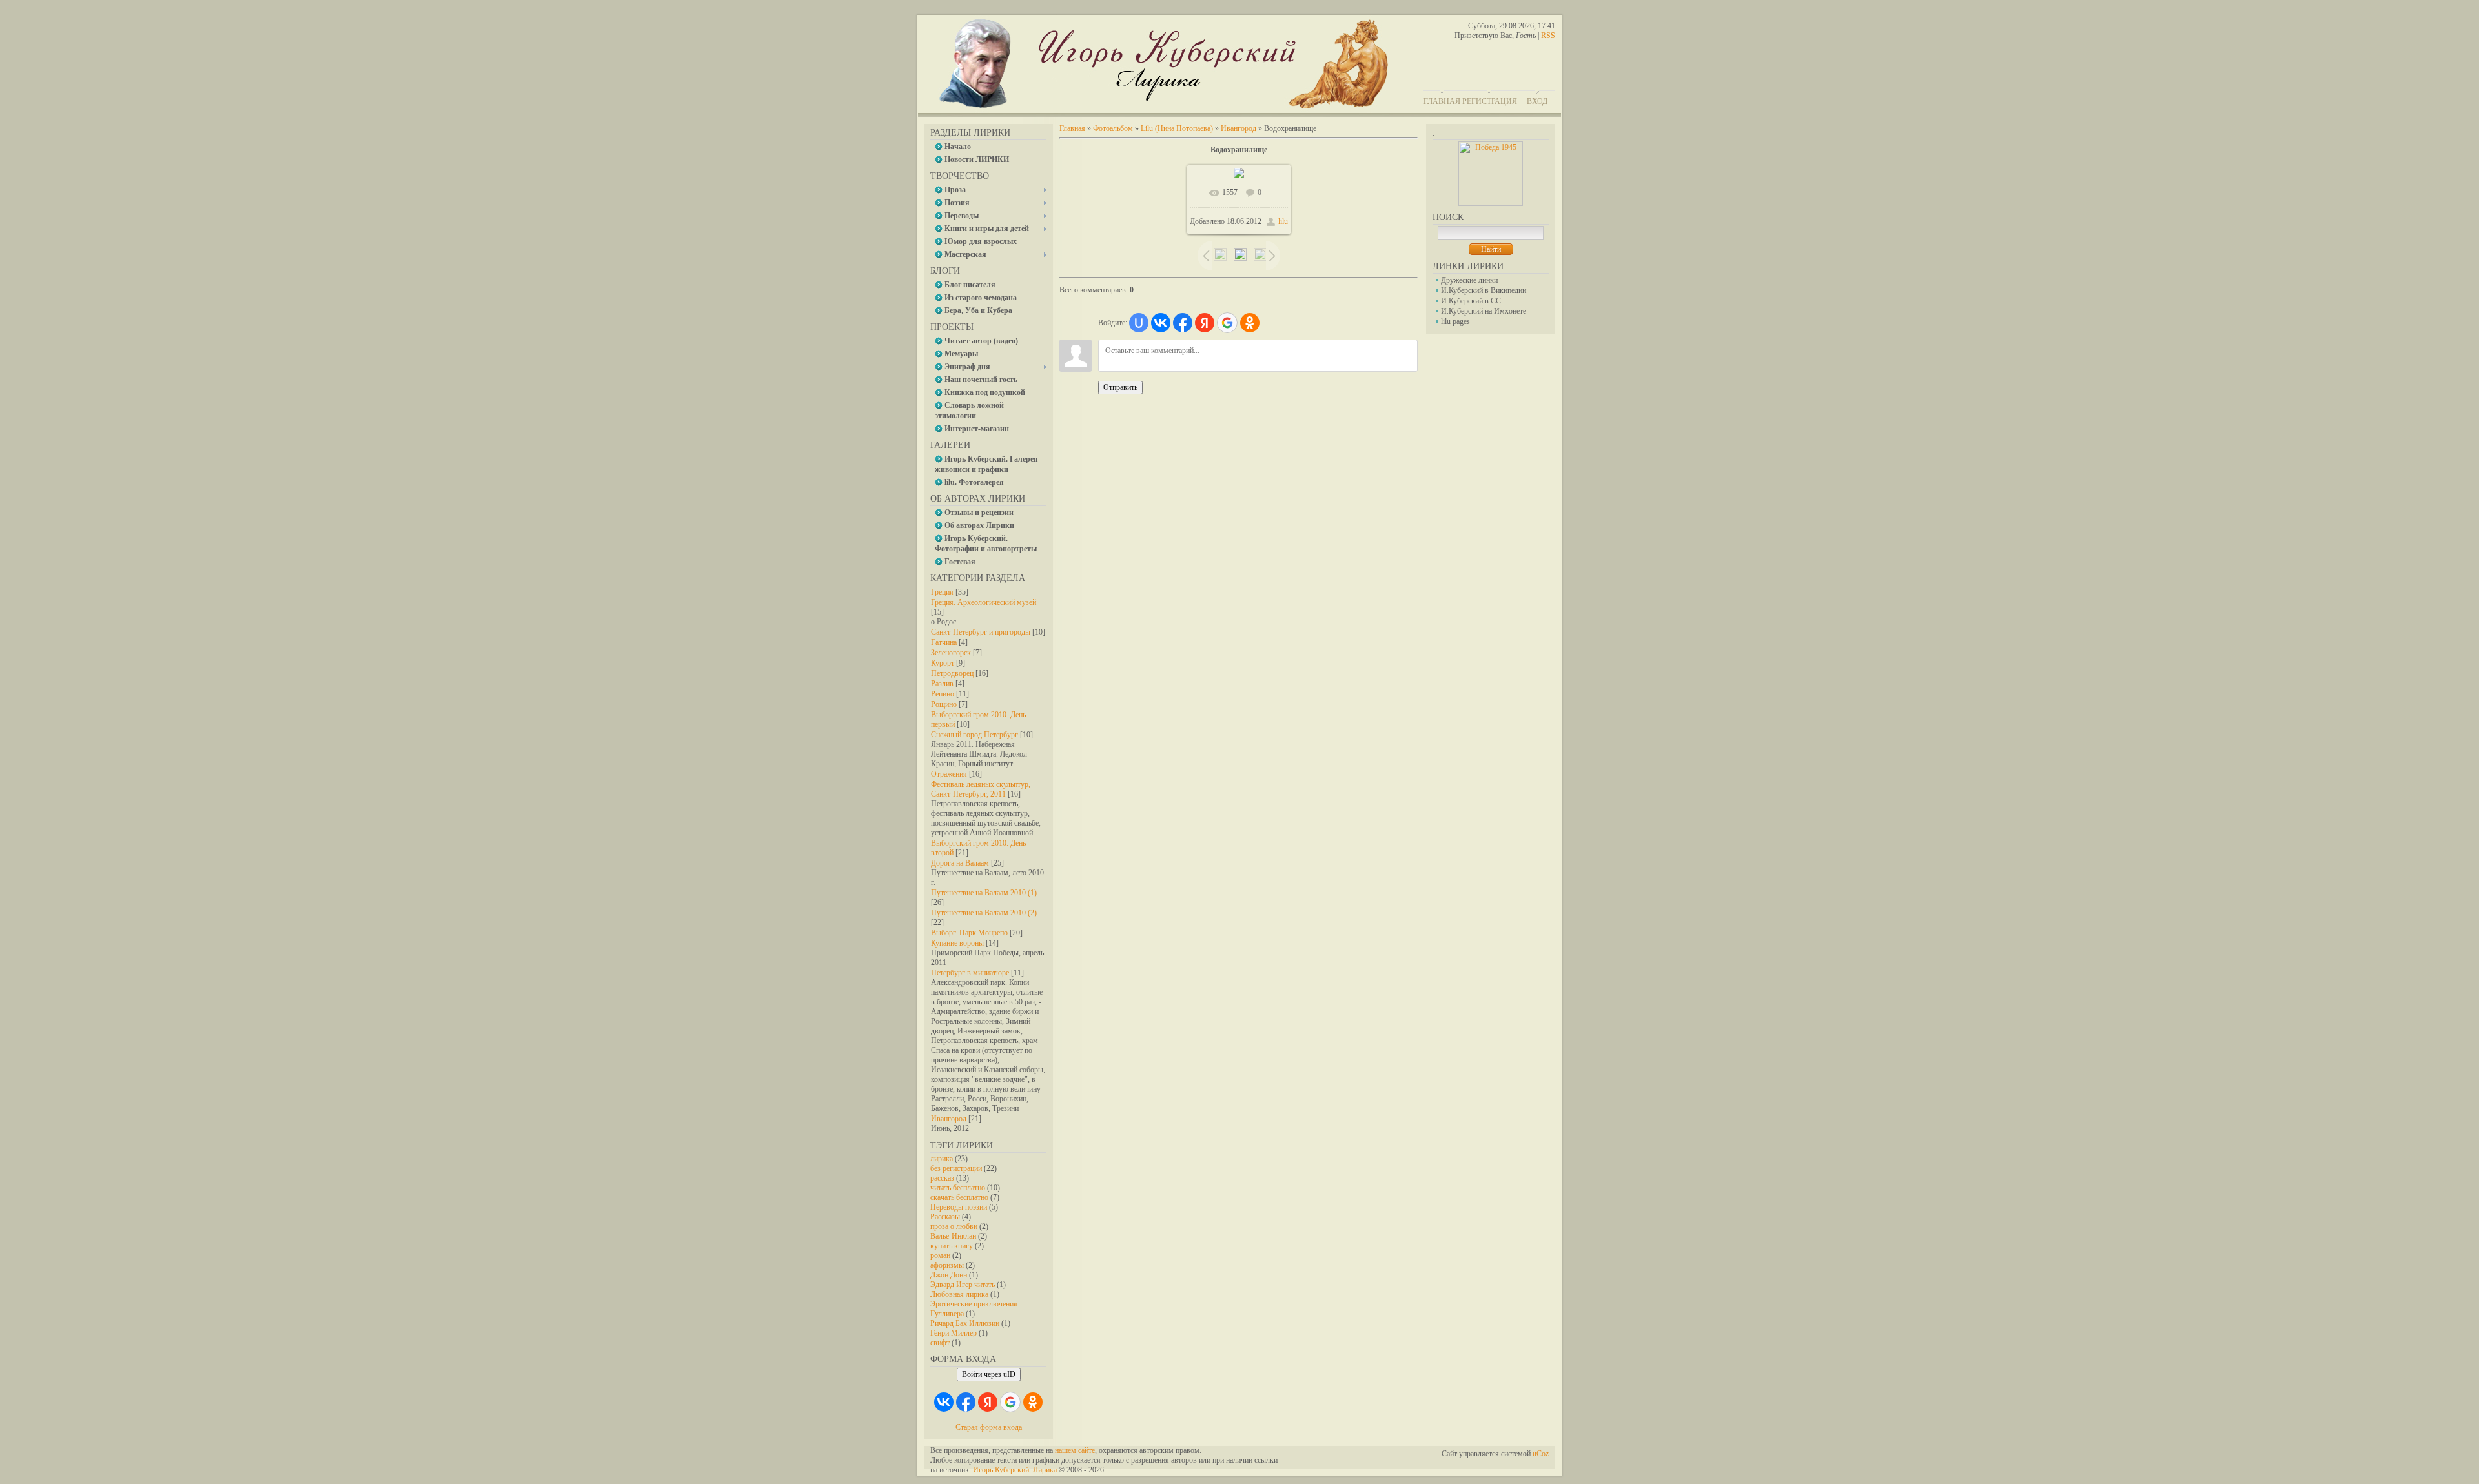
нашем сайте (1075, 1450)
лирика (942, 1159)
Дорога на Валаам (960, 863)
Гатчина (944, 642)
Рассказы (945, 1217)
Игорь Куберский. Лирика (1015, 1470)
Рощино (944, 704)
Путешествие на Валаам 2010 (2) (984, 913)
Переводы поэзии (959, 1207)
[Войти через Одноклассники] (1033, 1402)
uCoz (1541, 1454)
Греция (942, 592)
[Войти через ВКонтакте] (944, 1402)
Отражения (949, 774)
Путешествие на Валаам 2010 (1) (984, 893)
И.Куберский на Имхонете (1484, 311)
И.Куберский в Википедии (1484, 290)
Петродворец (952, 673)
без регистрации (956, 1168)
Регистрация (1490, 101)
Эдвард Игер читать (963, 1285)
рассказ (942, 1178)
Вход (1537, 101)
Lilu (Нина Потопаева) (1177, 128)
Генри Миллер (954, 1333)
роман (940, 1255)
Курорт (943, 663)
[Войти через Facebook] (966, 1402)
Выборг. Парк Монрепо (969, 933)
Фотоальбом (1113, 128)
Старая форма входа (989, 1427)
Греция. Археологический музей (984, 602)
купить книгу (952, 1246)
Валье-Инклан (953, 1236)
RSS (1548, 36)
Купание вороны (957, 943)
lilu (1283, 221)
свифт (940, 1343)
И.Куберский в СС (1471, 301)
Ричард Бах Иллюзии (965, 1323)
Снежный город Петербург (974, 735)
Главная (1442, 101)
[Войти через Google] (1010, 1402)
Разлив (942, 684)
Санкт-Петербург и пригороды (981, 632)
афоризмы (947, 1265)
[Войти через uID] (1139, 323)
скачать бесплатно (959, 1197)
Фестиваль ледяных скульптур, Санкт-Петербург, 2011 (981, 789)
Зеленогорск (951, 653)
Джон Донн (949, 1275)
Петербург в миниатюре (970, 973)
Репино (943, 694)
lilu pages (1455, 321)
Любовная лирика (959, 1294)
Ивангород (949, 1119)
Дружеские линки (1469, 280)
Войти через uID (989, 1374)
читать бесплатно (958, 1188)
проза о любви (954, 1226)
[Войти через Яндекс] (988, 1402)
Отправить (1120, 387)
